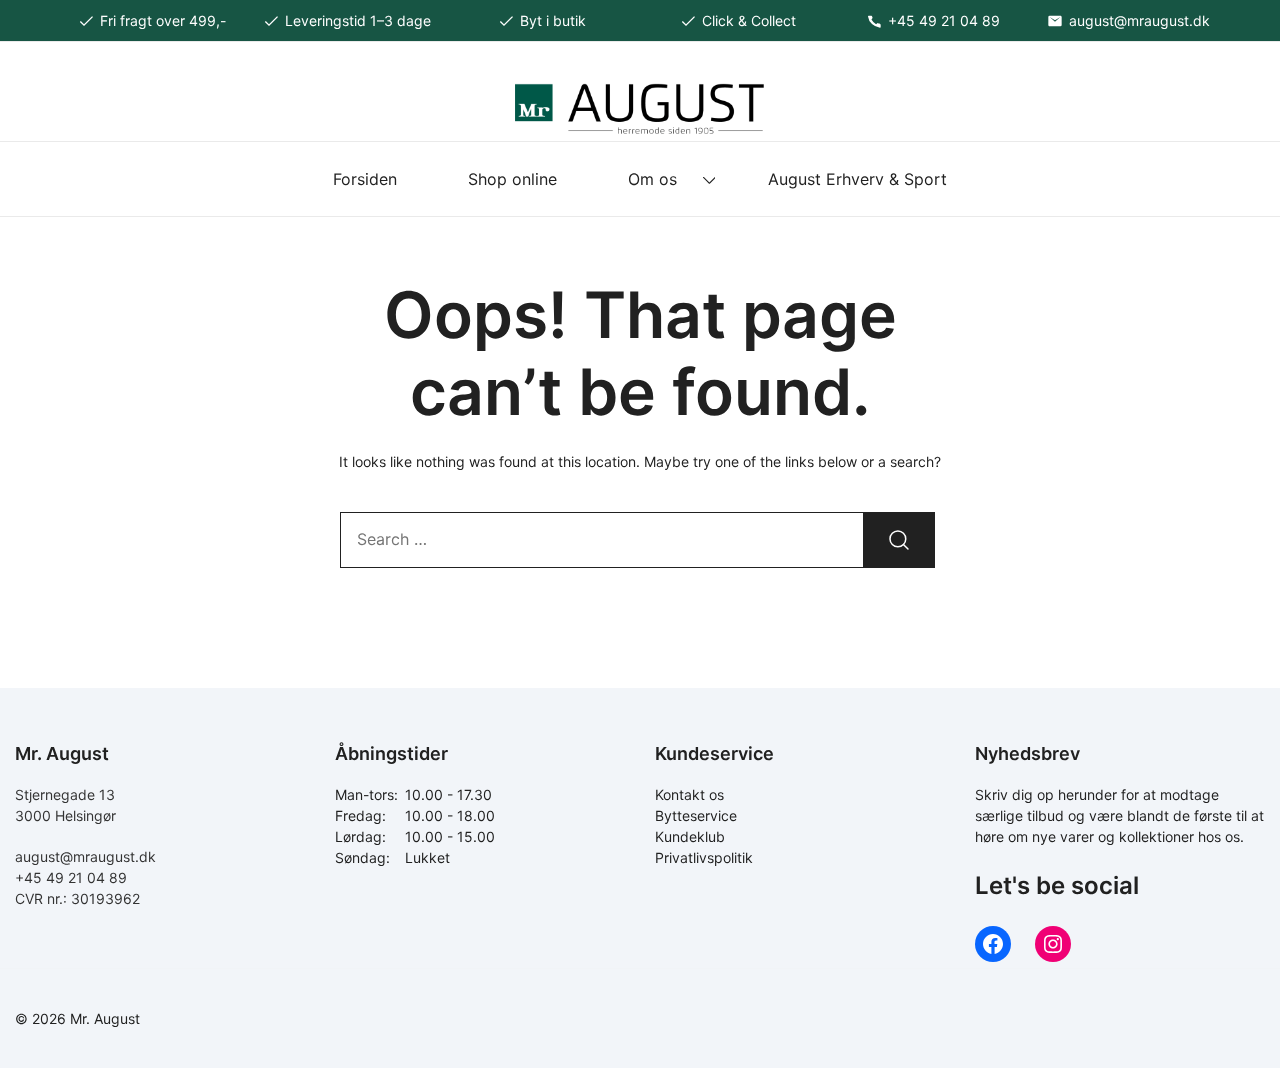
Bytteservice (696, 815)
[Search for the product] (899, 540)
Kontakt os (689, 794)
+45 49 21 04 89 (71, 877)
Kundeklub (690, 836)
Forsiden (365, 179)
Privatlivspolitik (704, 857)
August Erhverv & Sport (857, 179)
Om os (652, 179)
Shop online (512, 179)
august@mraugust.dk (85, 856)
